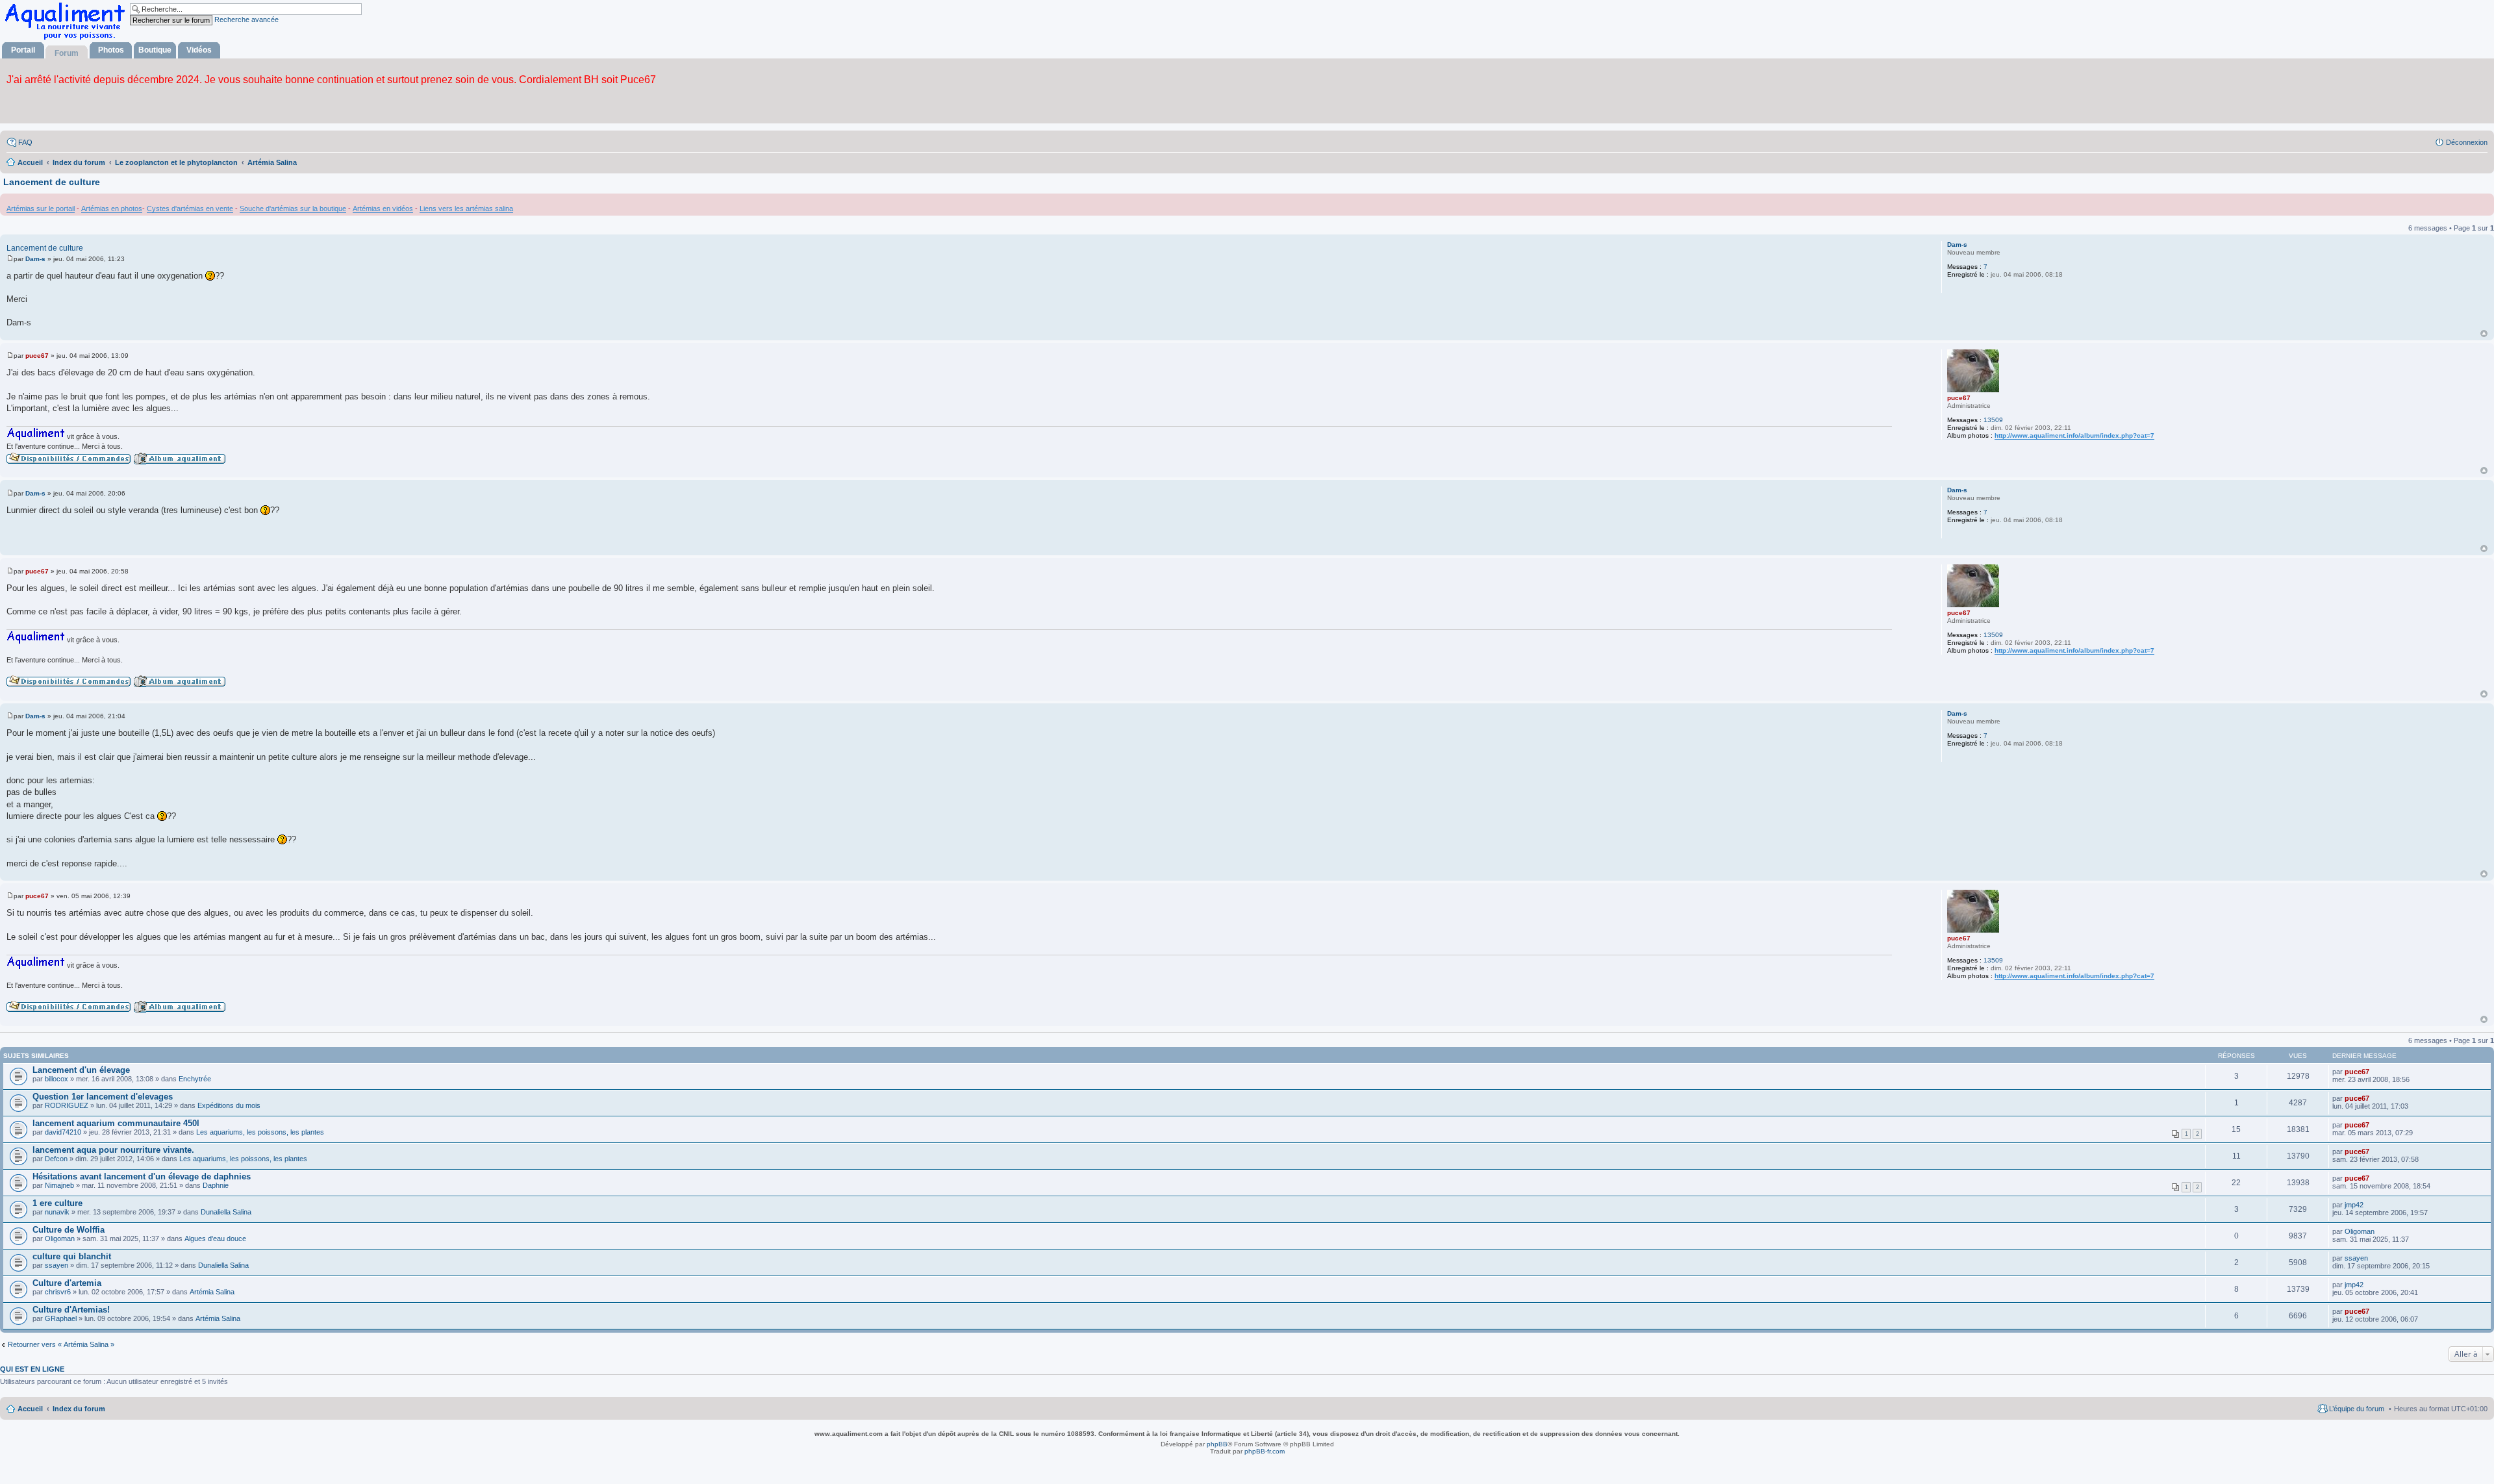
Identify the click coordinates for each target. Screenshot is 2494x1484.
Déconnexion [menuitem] (2467, 142)
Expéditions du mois (229, 1105)
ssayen (57, 1265)
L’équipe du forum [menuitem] (2357, 1409)
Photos (111, 50)
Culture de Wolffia (69, 1230)
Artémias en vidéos (383, 208)
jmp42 (2354, 1205)
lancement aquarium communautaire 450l (116, 1123)
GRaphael (61, 1318)
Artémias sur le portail (41, 208)
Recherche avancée (246, 19)
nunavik (57, 1212)
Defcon (56, 1159)
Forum (67, 53)
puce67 (1959, 398)
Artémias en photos (112, 208)
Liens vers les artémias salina (466, 208)
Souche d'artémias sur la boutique (293, 208)
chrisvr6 (58, 1292)
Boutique (155, 50)
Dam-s (1957, 245)
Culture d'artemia (67, 1283)
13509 (1993, 420)
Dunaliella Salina (226, 1212)
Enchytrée (195, 1079)
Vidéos (199, 50)
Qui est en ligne (32, 1369)
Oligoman (60, 1239)
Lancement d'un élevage (81, 1070)
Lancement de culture (52, 182)
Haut (2484, 333)
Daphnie (216, 1185)
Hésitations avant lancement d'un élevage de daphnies (142, 1176)
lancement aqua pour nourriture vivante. (113, 1150)
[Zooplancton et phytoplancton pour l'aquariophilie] (68, 39)
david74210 (63, 1132)
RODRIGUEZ (67, 1105)
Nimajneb (59, 1185)
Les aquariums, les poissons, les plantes (260, 1132)
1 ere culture (57, 1203)
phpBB (1217, 1444)
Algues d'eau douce (215, 1239)
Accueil (30, 1409)
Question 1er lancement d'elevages (103, 1097)
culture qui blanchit (72, 1256)
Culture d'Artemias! (71, 1310)
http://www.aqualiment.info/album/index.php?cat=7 (2074, 435)
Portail (23, 50)
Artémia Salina (212, 1292)
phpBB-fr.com (1265, 1451)
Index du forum (79, 1409)
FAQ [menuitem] (25, 142)
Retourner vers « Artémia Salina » (61, 1344)
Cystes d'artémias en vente (190, 208)
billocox (57, 1079)
